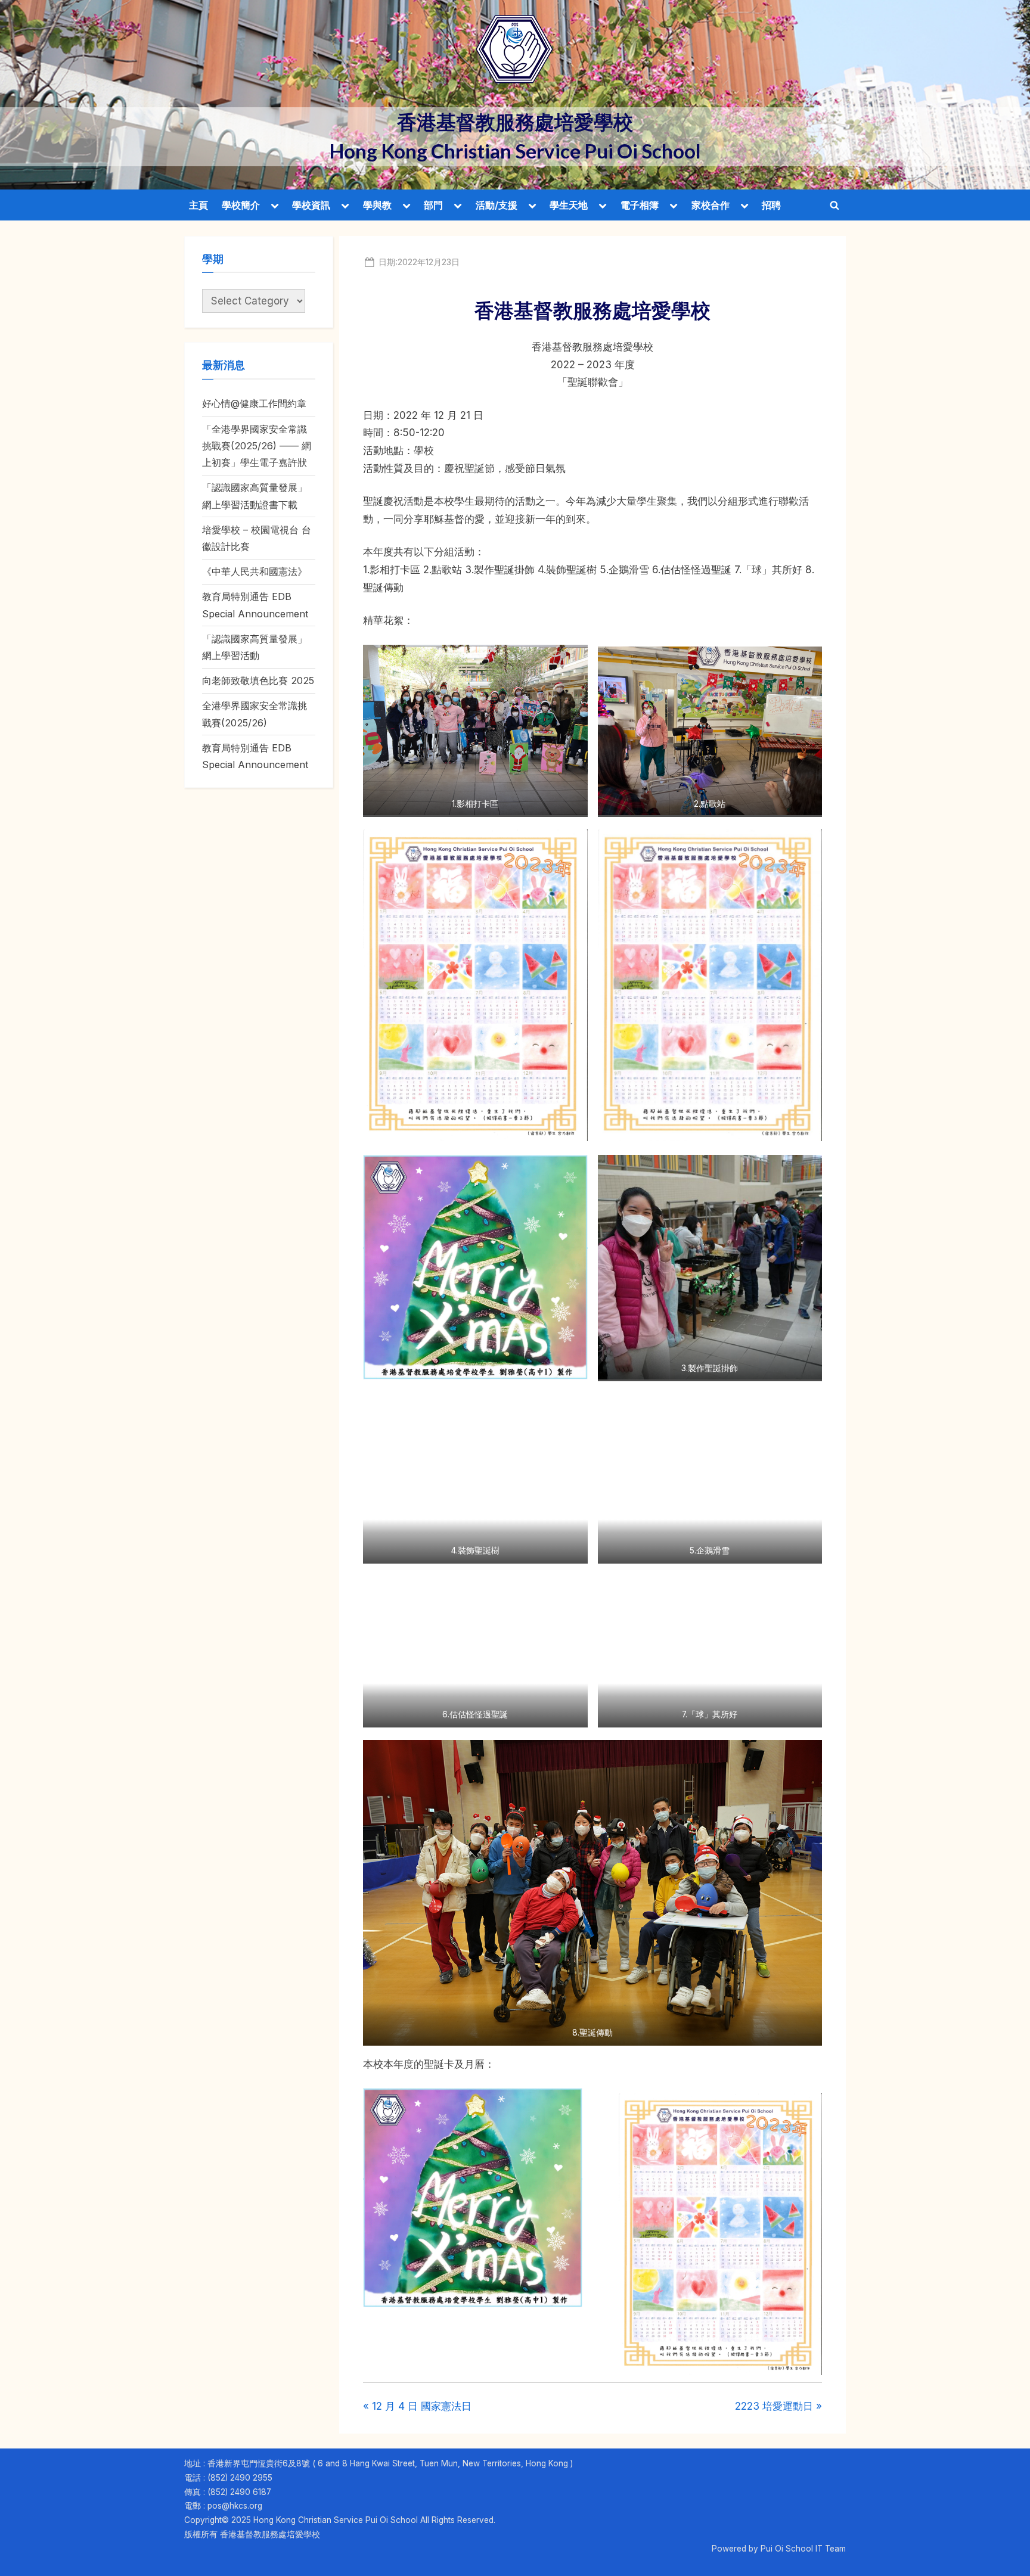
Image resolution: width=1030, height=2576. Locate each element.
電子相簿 (640, 205)
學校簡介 (241, 205)
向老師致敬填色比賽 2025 (258, 680)
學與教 (377, 205)
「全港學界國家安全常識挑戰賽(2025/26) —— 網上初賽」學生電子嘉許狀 (257, 446)
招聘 (771, 205)
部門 (433, 205)
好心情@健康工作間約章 (254, 403)
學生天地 (569, 205)
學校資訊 (311, 205)
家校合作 (711, 205)
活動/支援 (497, 205)
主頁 (198, 205)
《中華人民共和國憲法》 (255, 571)
